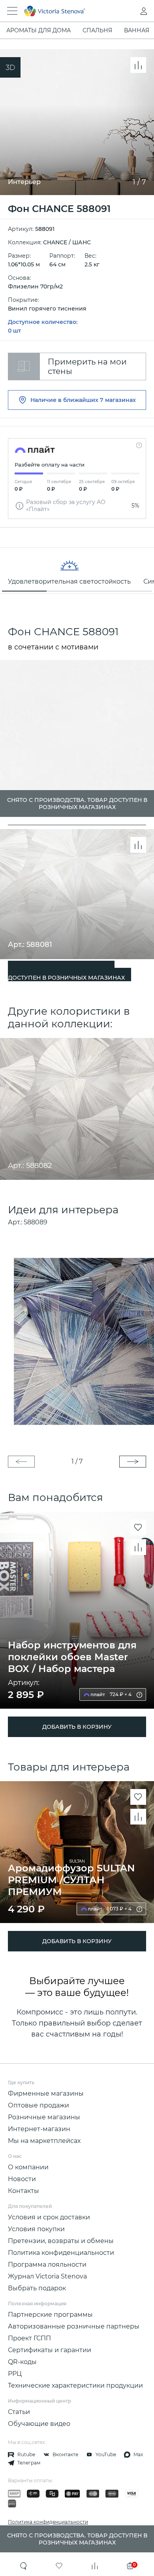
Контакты (23, 2191)
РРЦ (15, 2374)
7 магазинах (118, 400)
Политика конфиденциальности (61, 2253)
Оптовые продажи (38, 2105)
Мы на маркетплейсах (44, 2141)
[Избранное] (59, 2566)
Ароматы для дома (38, 30)
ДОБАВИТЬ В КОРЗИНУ (77, 1727)
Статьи (19, 2412)
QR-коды (22, 2362)
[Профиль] (128, 11)
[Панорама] (10, 67)
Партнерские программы (50, 2315)
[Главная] (66, 11)
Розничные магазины (44, 2117)
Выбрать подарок (37, 2288)
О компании (28, 2167)
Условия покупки (36, 2229)
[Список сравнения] (95, 2566)
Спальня (97, 30)
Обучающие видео (39, 2424)
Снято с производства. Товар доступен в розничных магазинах (66, 974)
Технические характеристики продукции (75, 2385)
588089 (36, 1222)
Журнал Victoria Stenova (47, 2276)
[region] (77, 571)
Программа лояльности (47, 2264)
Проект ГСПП (29, 2338)
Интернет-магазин (39, 2129)
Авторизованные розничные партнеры (74, 2326)
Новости (22, 2179)
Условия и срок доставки (49, 2217)
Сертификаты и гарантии (50, 2350)
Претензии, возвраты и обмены (61, 2241)
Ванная (137, 30)
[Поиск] (24, 2566)
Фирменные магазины (46, 2093)
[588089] (77, 1341)
